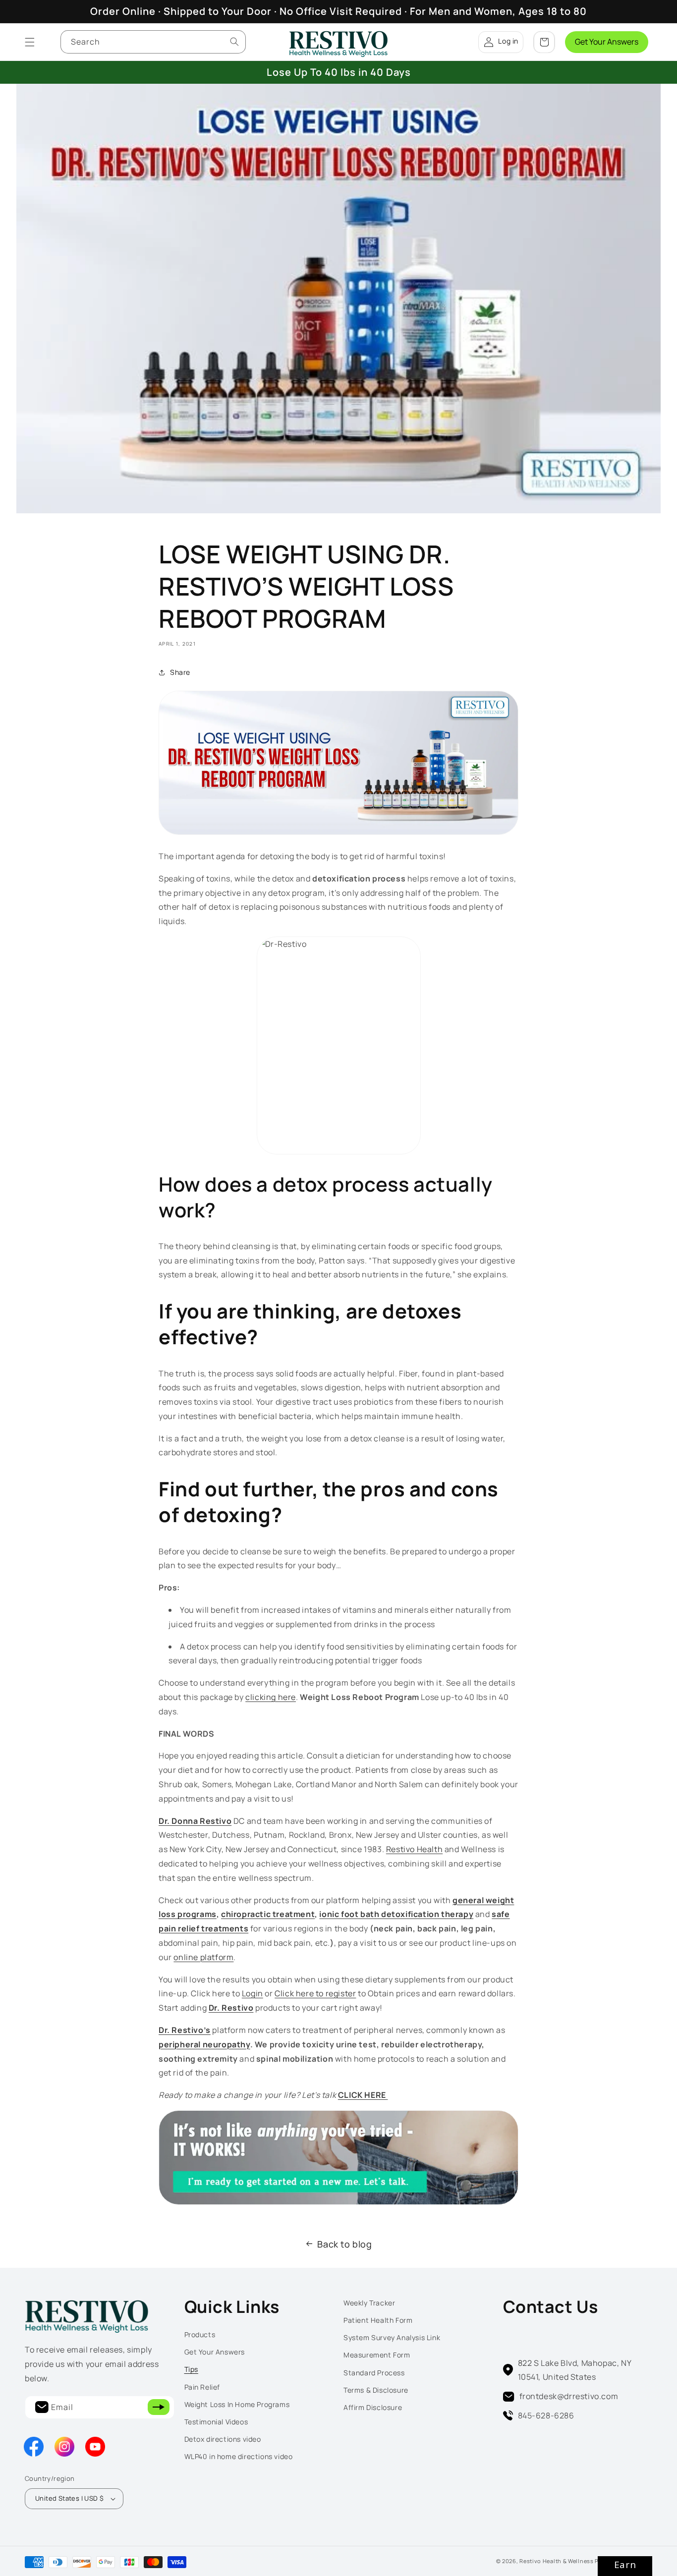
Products (200, 2334)
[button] (30, 42)
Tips (191, 2369)
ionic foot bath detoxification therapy (396, 1914)
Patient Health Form (378, 2320)
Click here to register (315, 1993)
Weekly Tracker (369, 2303)
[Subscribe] (159, 2407)
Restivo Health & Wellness (557, 2561)
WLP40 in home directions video (239, 2456)
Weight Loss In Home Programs (237, 2404)
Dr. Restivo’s (185, 2030)
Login (253, 1993)
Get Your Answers (607, 42)
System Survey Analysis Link (392, 2337)
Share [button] (180, 672)
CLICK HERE (363, 2095)
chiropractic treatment (268, 1914)
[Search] (234, 42)
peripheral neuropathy (204, 2044)
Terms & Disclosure (376, 2390)
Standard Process (374, 2373)
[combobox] (153, 42)
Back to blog (344, 2244)
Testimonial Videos (216, 2422)
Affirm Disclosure (373, 2407)
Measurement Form (377, 2355)
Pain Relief (202, 2387)
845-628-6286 (546, 2415)
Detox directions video (223, 2439)
